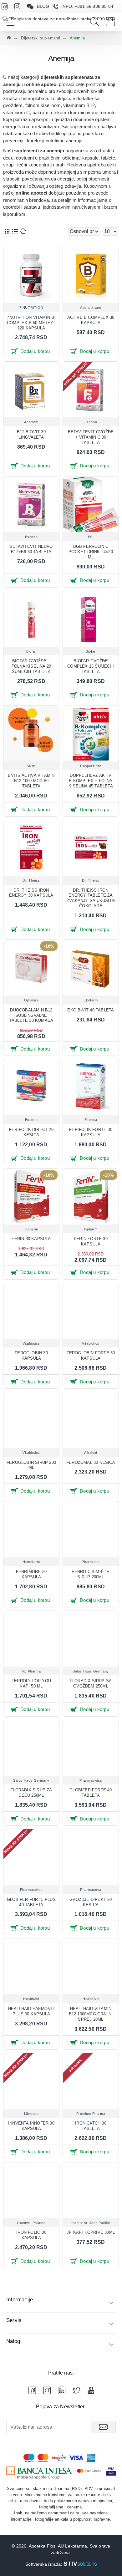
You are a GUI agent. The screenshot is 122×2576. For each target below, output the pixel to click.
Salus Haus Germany (91, 1671)
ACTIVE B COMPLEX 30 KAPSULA (91, 320)
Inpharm (31, 1229)
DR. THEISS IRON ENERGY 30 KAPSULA (31, 893)
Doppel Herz (91, 766)
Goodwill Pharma (31, 2223)
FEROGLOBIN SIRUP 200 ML (31, 1465)
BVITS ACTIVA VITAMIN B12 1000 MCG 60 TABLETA (31, 781)
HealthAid (31, 1999)
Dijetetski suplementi (41, 38)
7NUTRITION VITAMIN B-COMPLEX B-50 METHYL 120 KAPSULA (31, 323)
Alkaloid (91, 1453)
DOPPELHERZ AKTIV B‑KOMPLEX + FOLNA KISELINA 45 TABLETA (91, 781)
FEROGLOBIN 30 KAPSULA (31, 1356)
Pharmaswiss (91, 1780)
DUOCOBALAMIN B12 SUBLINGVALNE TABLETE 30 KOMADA (31, 1015)
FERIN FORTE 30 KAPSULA (91, 1241)
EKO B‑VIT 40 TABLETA (91, 1010)
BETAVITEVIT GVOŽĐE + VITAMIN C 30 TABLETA (91, 437)
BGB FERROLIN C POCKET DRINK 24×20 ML (91, 552)
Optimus (31, 1000)
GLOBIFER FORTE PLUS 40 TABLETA (31, 1902)
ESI (91, 537)
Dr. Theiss (31, 880)
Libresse (31, 2114)
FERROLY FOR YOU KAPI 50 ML (31, 1683)
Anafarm (31, 422)
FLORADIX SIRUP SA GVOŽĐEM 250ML (91, 1683)
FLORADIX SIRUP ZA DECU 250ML (31, 1793)
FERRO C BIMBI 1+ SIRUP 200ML (91, 1574)
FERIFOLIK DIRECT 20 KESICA (31, 1132)
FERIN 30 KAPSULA (31, 1239)
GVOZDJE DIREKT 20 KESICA (91, 1902)
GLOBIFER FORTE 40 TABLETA (91, 1793)
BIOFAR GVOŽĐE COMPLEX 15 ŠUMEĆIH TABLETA (91, 666)
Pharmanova (91, 1890)
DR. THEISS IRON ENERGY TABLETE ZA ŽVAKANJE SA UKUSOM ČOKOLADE (91, 898)
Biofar (31, 651)
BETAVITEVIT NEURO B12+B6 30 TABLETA (31, 549)
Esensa (91, 422)
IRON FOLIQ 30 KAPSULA (31, 2235)
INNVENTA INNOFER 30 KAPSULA (31, 2126)
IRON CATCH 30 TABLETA (91, 2126)
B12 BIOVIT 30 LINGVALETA (31, 435)
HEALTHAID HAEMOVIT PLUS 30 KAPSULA (31, 2011)
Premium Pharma (91, 2114)
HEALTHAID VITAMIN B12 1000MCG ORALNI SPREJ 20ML (91, 2014)
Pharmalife (91, 1562)
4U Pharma (31, 1671)
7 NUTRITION (31, 308)
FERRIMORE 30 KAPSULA (31, 1574)
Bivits (31, 766)
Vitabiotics (31, 1343)
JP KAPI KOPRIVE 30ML (91, 2232)
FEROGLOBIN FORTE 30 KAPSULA (91, 1356)
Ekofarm (91, 1000)
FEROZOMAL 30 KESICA (91, 1462)
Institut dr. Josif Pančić (91, 2223)
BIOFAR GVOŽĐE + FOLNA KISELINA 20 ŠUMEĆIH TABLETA (31, 666)
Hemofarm (31, 1562)
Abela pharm (91, 308)
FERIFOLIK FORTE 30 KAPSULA (91, 1132)
